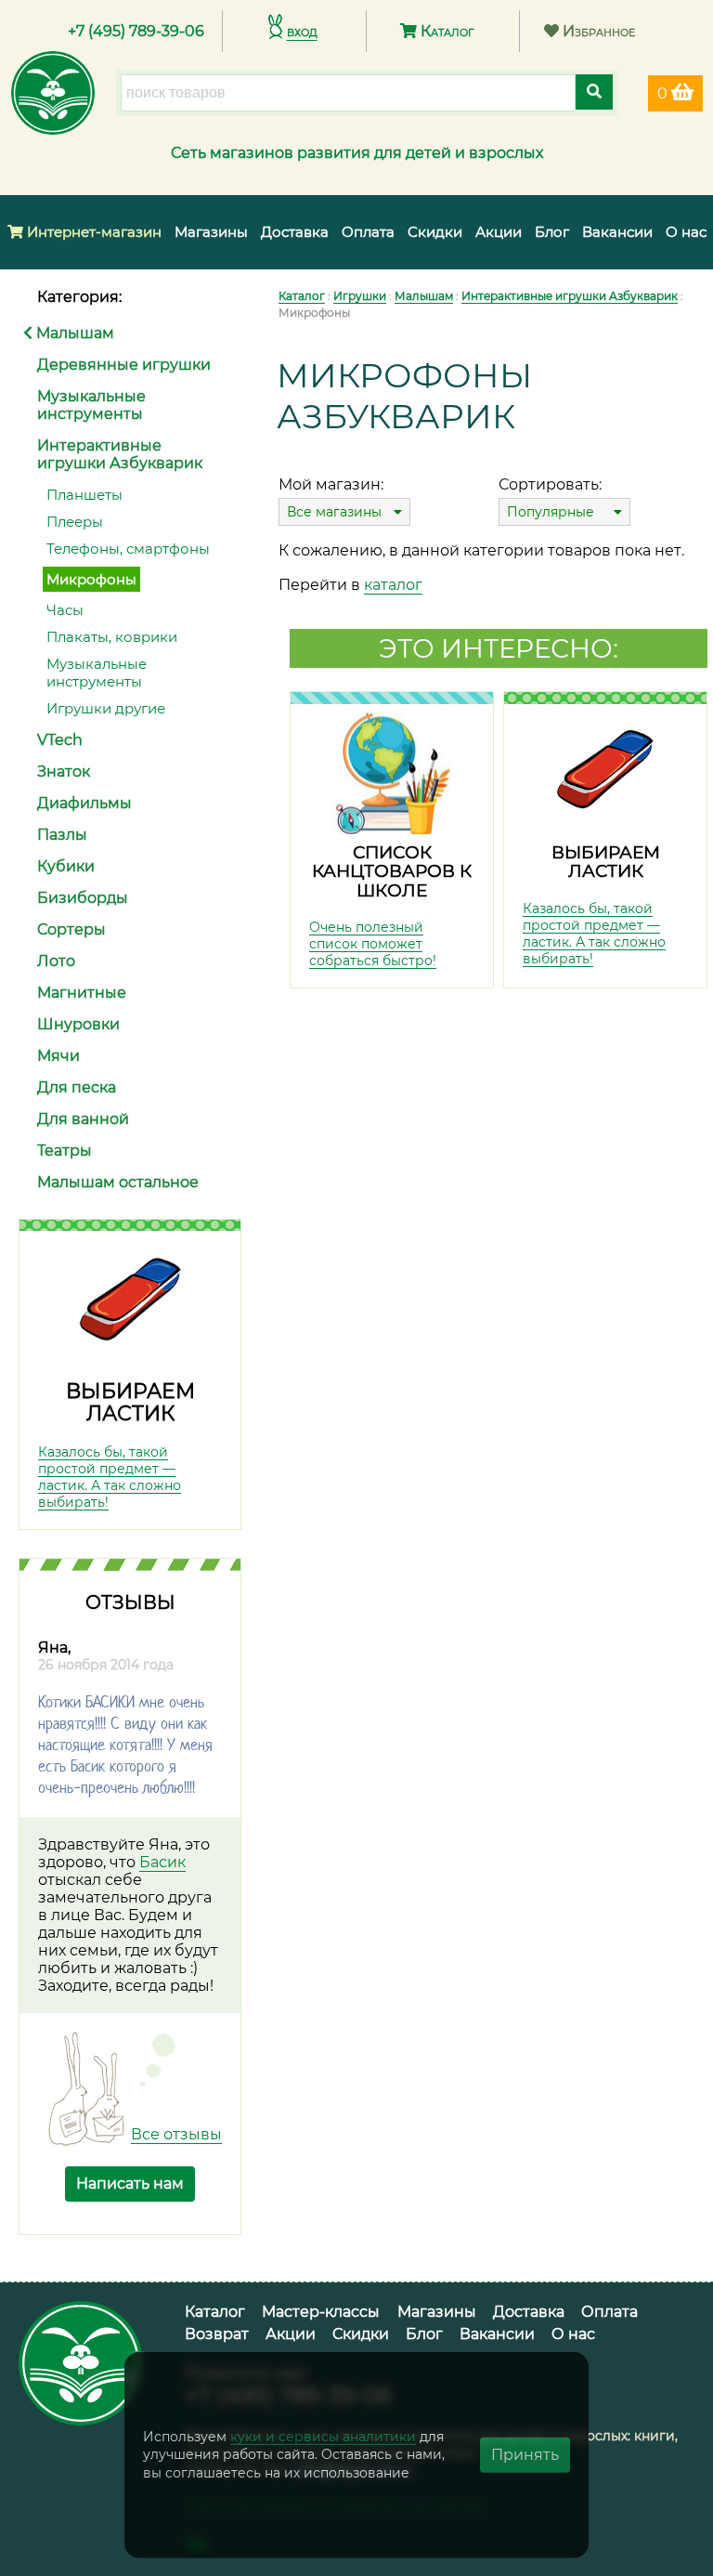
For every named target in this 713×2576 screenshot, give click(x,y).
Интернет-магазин (92, 232)
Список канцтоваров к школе (392, 871)
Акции (499, 232)
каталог (393, 585)
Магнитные (82, 993)
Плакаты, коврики (112, 637)
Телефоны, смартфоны (128, 549)
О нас (686, 232)
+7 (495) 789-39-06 (136, 31)
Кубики (66, 866)
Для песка (77, 1087)
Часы (65, 610)
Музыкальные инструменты (91, 405)
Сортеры (71, 929)
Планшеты (84, 495)
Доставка (295, 232)
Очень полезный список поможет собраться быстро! (373, 944)
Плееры (75, 522)
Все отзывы (176, 2134)
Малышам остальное (118, 1182)
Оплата (368, 232)
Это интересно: (499, 648)
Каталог (445, 31)
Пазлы (62, 835)
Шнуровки (78, 1024)
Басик (162, 1862)
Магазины (211, 232)
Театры (65, 1151)
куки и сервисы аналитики (323, 2436)
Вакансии (617, 232)
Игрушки (360, 296)
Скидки (435, 232)
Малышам (73, 333)
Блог (552, 232)
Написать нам (130, 2184)
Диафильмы (84, 803)
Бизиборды (83, 898)
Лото (56, 961)
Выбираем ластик (130, 1402)
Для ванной (83, 1119)
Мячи (58, 1056)
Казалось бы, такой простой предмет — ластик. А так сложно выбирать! (110, 1477)
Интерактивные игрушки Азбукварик (120, 454)
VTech (60, 740)
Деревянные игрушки (124, 365)
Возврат (217, 2334)
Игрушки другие (106, 708)
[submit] (594, 92)
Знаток (64, 771)
